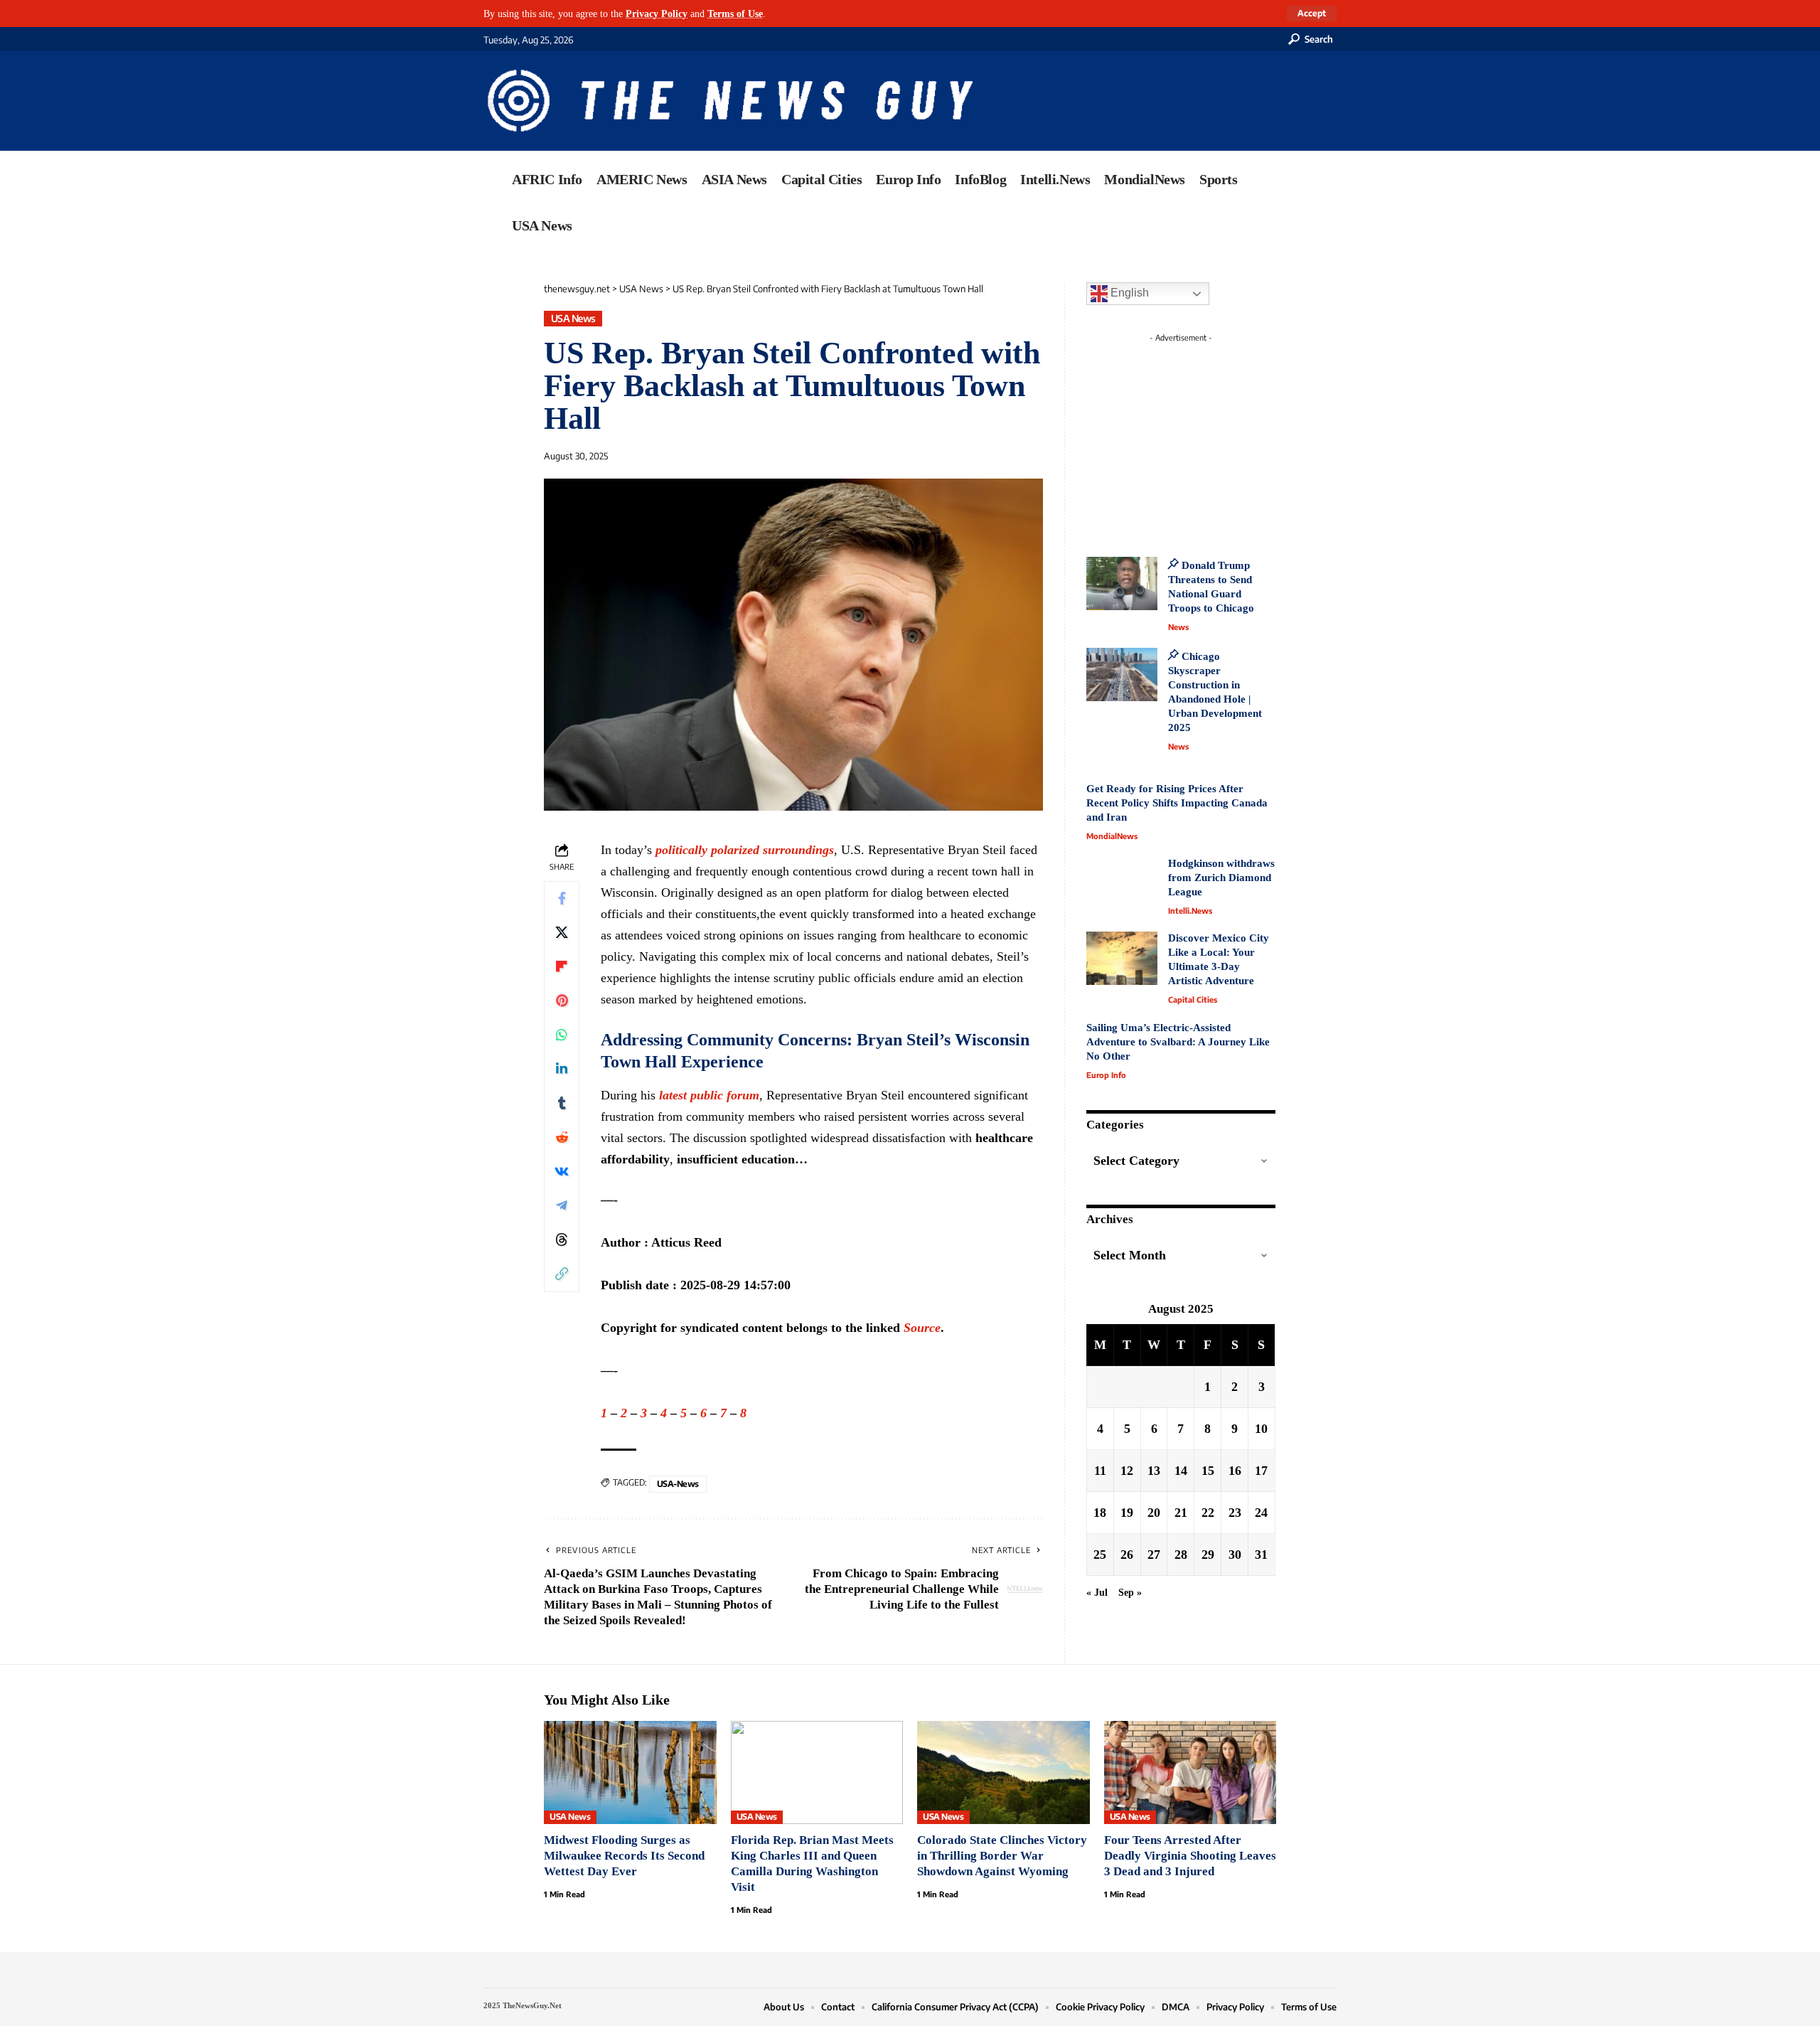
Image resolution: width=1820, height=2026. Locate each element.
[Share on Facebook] (562, 899)
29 (1208, 1555)
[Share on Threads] (562, 1240)
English (1128, 293)
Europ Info (1106, 1075)
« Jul (1097, 1592)
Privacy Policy (657, 14)
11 (1100, 1471)
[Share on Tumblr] (562, 1104)
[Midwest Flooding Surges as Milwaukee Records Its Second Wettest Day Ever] (630, 1773)
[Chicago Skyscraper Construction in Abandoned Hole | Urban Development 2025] (1122, 675)
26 (1127, 1555)
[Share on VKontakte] (562, 1172)
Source (922, 1328)
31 (1261, 1555)
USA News (573, 318)
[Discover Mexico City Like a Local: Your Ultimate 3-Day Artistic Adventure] (1122, 958)
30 (1235, 1555)
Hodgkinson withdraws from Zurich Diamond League (1221, 878)
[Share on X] (562, 933)
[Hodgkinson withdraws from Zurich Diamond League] (1122, 884)
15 (1208, 1471)
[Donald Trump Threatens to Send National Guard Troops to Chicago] (1122, 583)
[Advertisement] (1207, 437)
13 (1154, 1471)
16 (1235, 1471)
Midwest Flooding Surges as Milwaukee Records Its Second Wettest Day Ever (624, 1856)
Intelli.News (1190, 911)
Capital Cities (1193, 999)
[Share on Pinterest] (562, 1001)
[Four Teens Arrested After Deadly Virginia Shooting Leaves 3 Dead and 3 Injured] (1190, 1773)
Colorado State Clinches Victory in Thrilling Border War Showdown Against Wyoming (1002, 1856)
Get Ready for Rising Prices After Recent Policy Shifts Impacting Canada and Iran (1177, 803)
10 (1261, 1429)
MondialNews (1112, 836)
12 (1127, 1471)
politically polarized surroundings (745, 850)
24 (1261, 1513)
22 (1208, 1513)
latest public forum (709, 1095)
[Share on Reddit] (562, 1138)
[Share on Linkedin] (562, 1070)
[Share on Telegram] (562, 1206)
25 (1100, 1555)
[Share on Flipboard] (562, 967)
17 (1261, 1471)
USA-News (678, 1484)
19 (1127, 1513)
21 (1181, 1513)
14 (1181, 1471)
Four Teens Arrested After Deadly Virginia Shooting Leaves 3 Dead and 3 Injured (1190, 1856)
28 (1181, 1555)
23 (1235, 1513)
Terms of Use (735, 14)
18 (1100, 1513)
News (1178, 627)
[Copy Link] (562, 1274)
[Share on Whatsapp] (562, 1035)
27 (1154, 1555)
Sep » (1130, 1592)
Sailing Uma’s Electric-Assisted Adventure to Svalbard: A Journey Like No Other (1178, 1042)
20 (1154, 1513)
